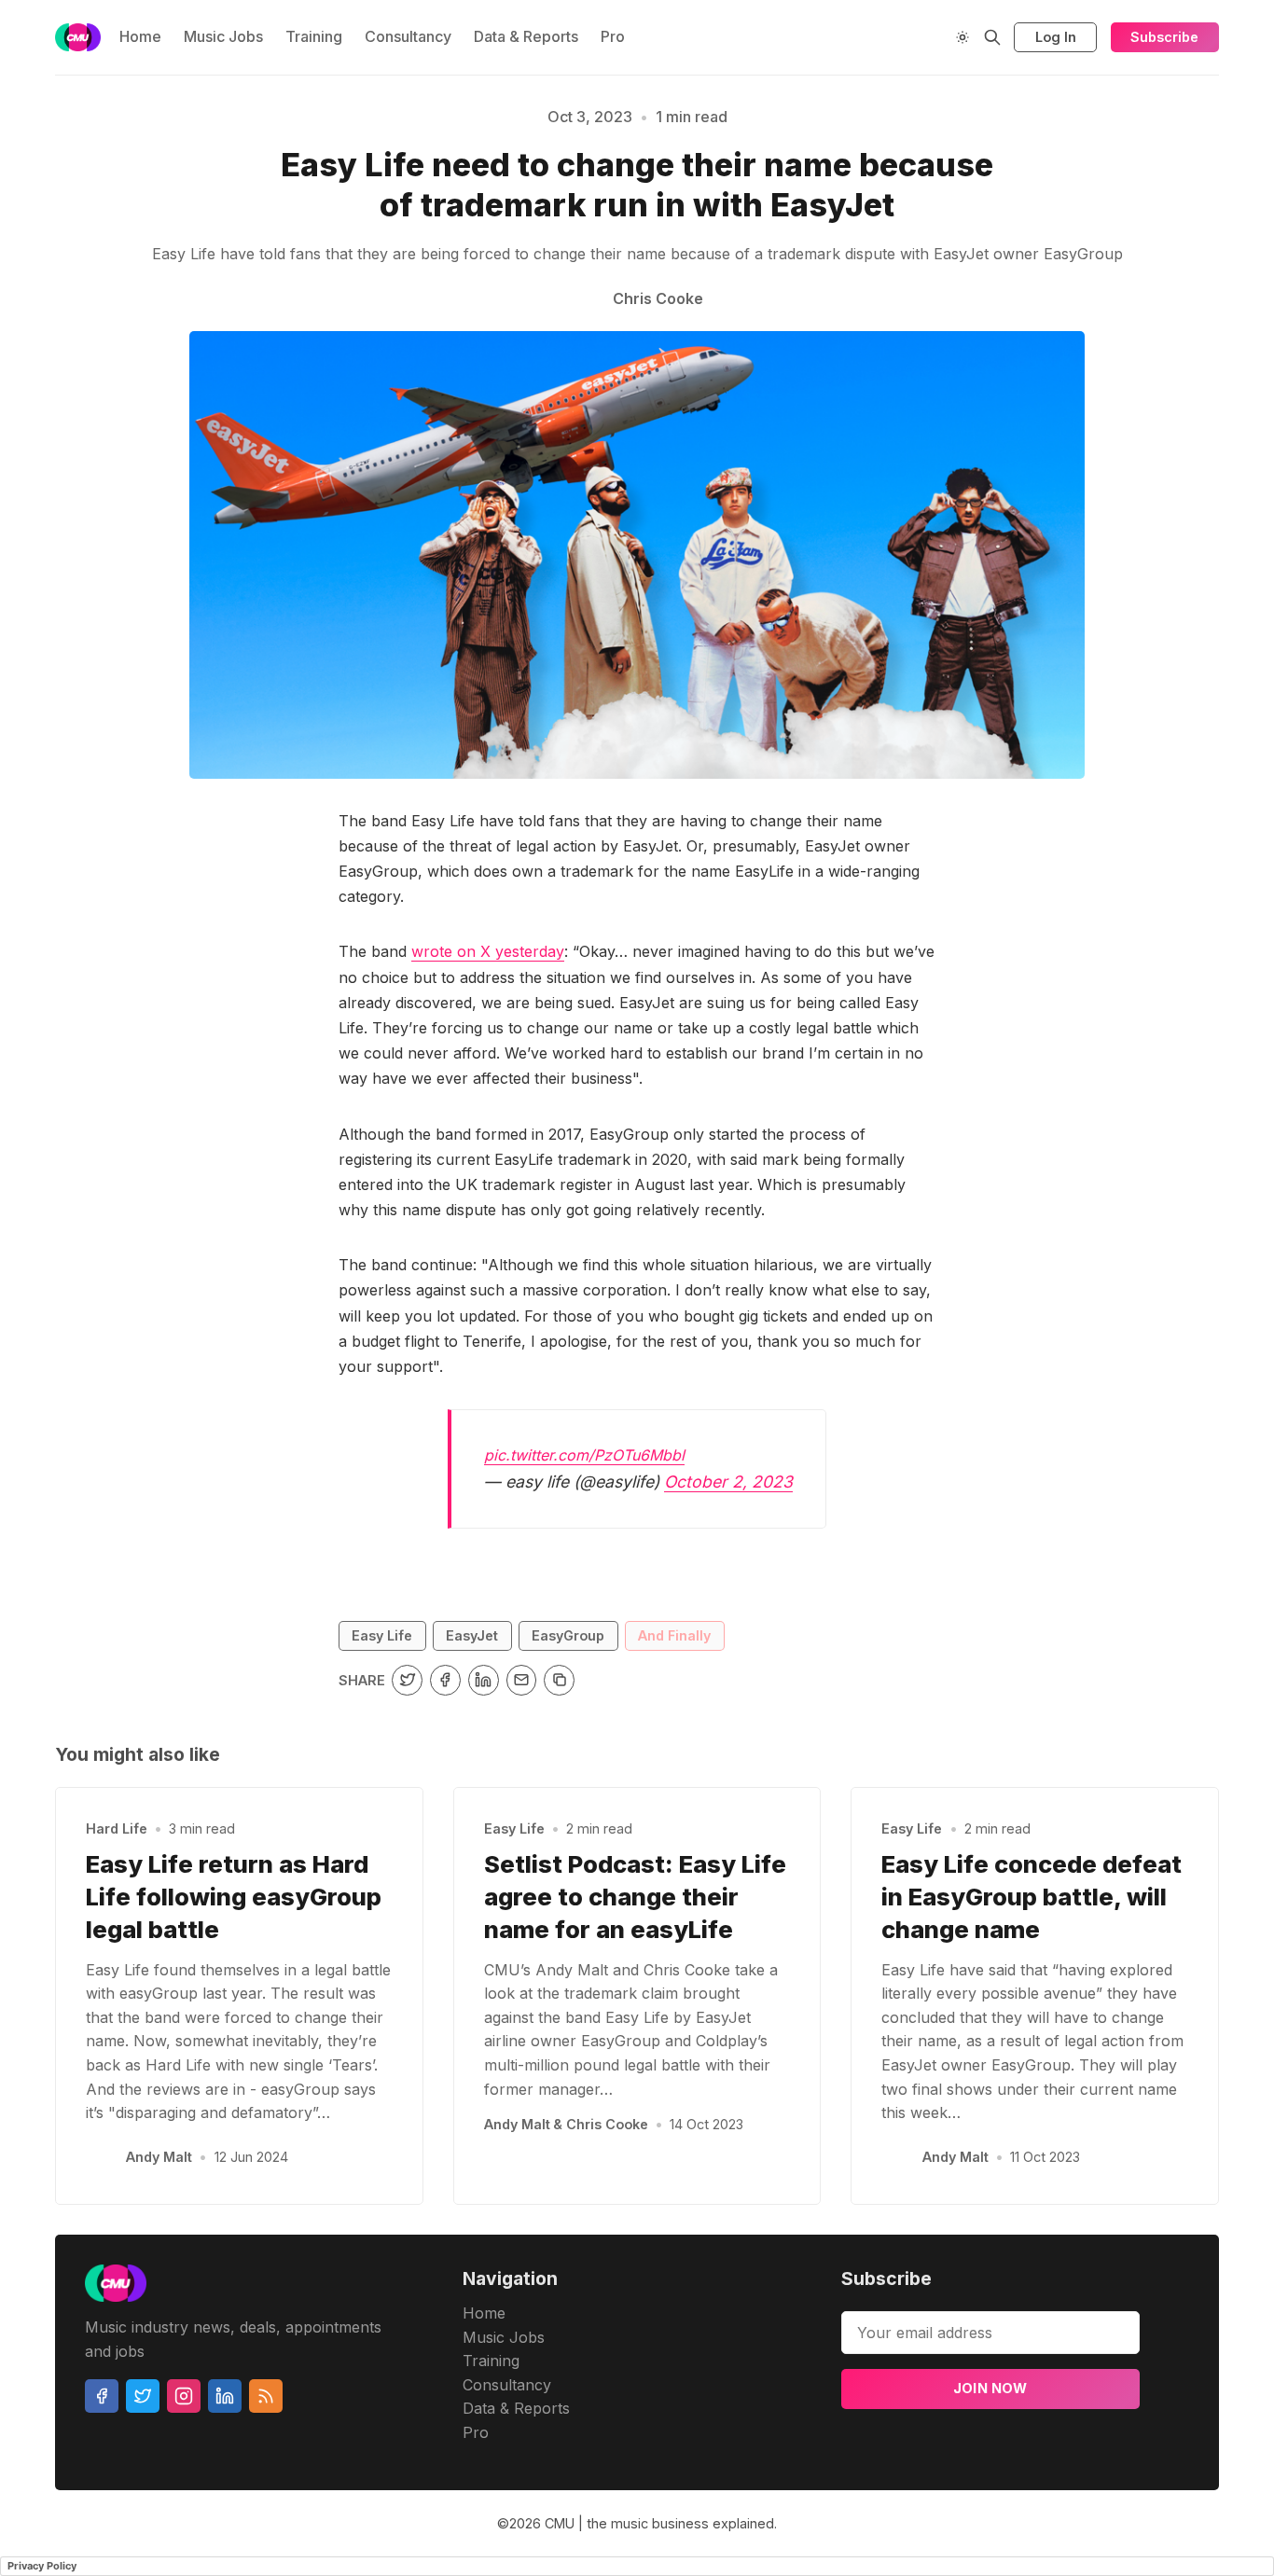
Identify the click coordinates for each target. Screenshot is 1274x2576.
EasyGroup (568, 1635)
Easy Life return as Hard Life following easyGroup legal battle (234, 1897)
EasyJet (472, 1635)
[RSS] (266, 2396)
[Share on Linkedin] (484, 1680)
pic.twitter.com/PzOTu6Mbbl (584, 1455)
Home (140, 36)
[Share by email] (522, 1680)
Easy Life (382, 1635)
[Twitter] (143, 2396)
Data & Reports (526, 36)
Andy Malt (159, 2157)
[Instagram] (184, 2396)
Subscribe (1164, 37)
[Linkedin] (225, 2396)
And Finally (674, 1635)
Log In (1056, 37)
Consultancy (408, 36)
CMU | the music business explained (659, 2523)
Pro (613, 36)
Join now (990, 2388)
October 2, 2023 (728, 1482)
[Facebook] (102, 2396)
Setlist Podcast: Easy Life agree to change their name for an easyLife (635, 1897)
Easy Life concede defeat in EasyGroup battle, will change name (1032, 1897)
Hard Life (117, 1828)
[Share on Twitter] (407, 1680)
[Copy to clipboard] (559, 1680)
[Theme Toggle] (962, 37)
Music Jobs (223, 36)
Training (314, 36)
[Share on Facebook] (445, 1680)
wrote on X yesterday (488, 951)
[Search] (992, 37)
